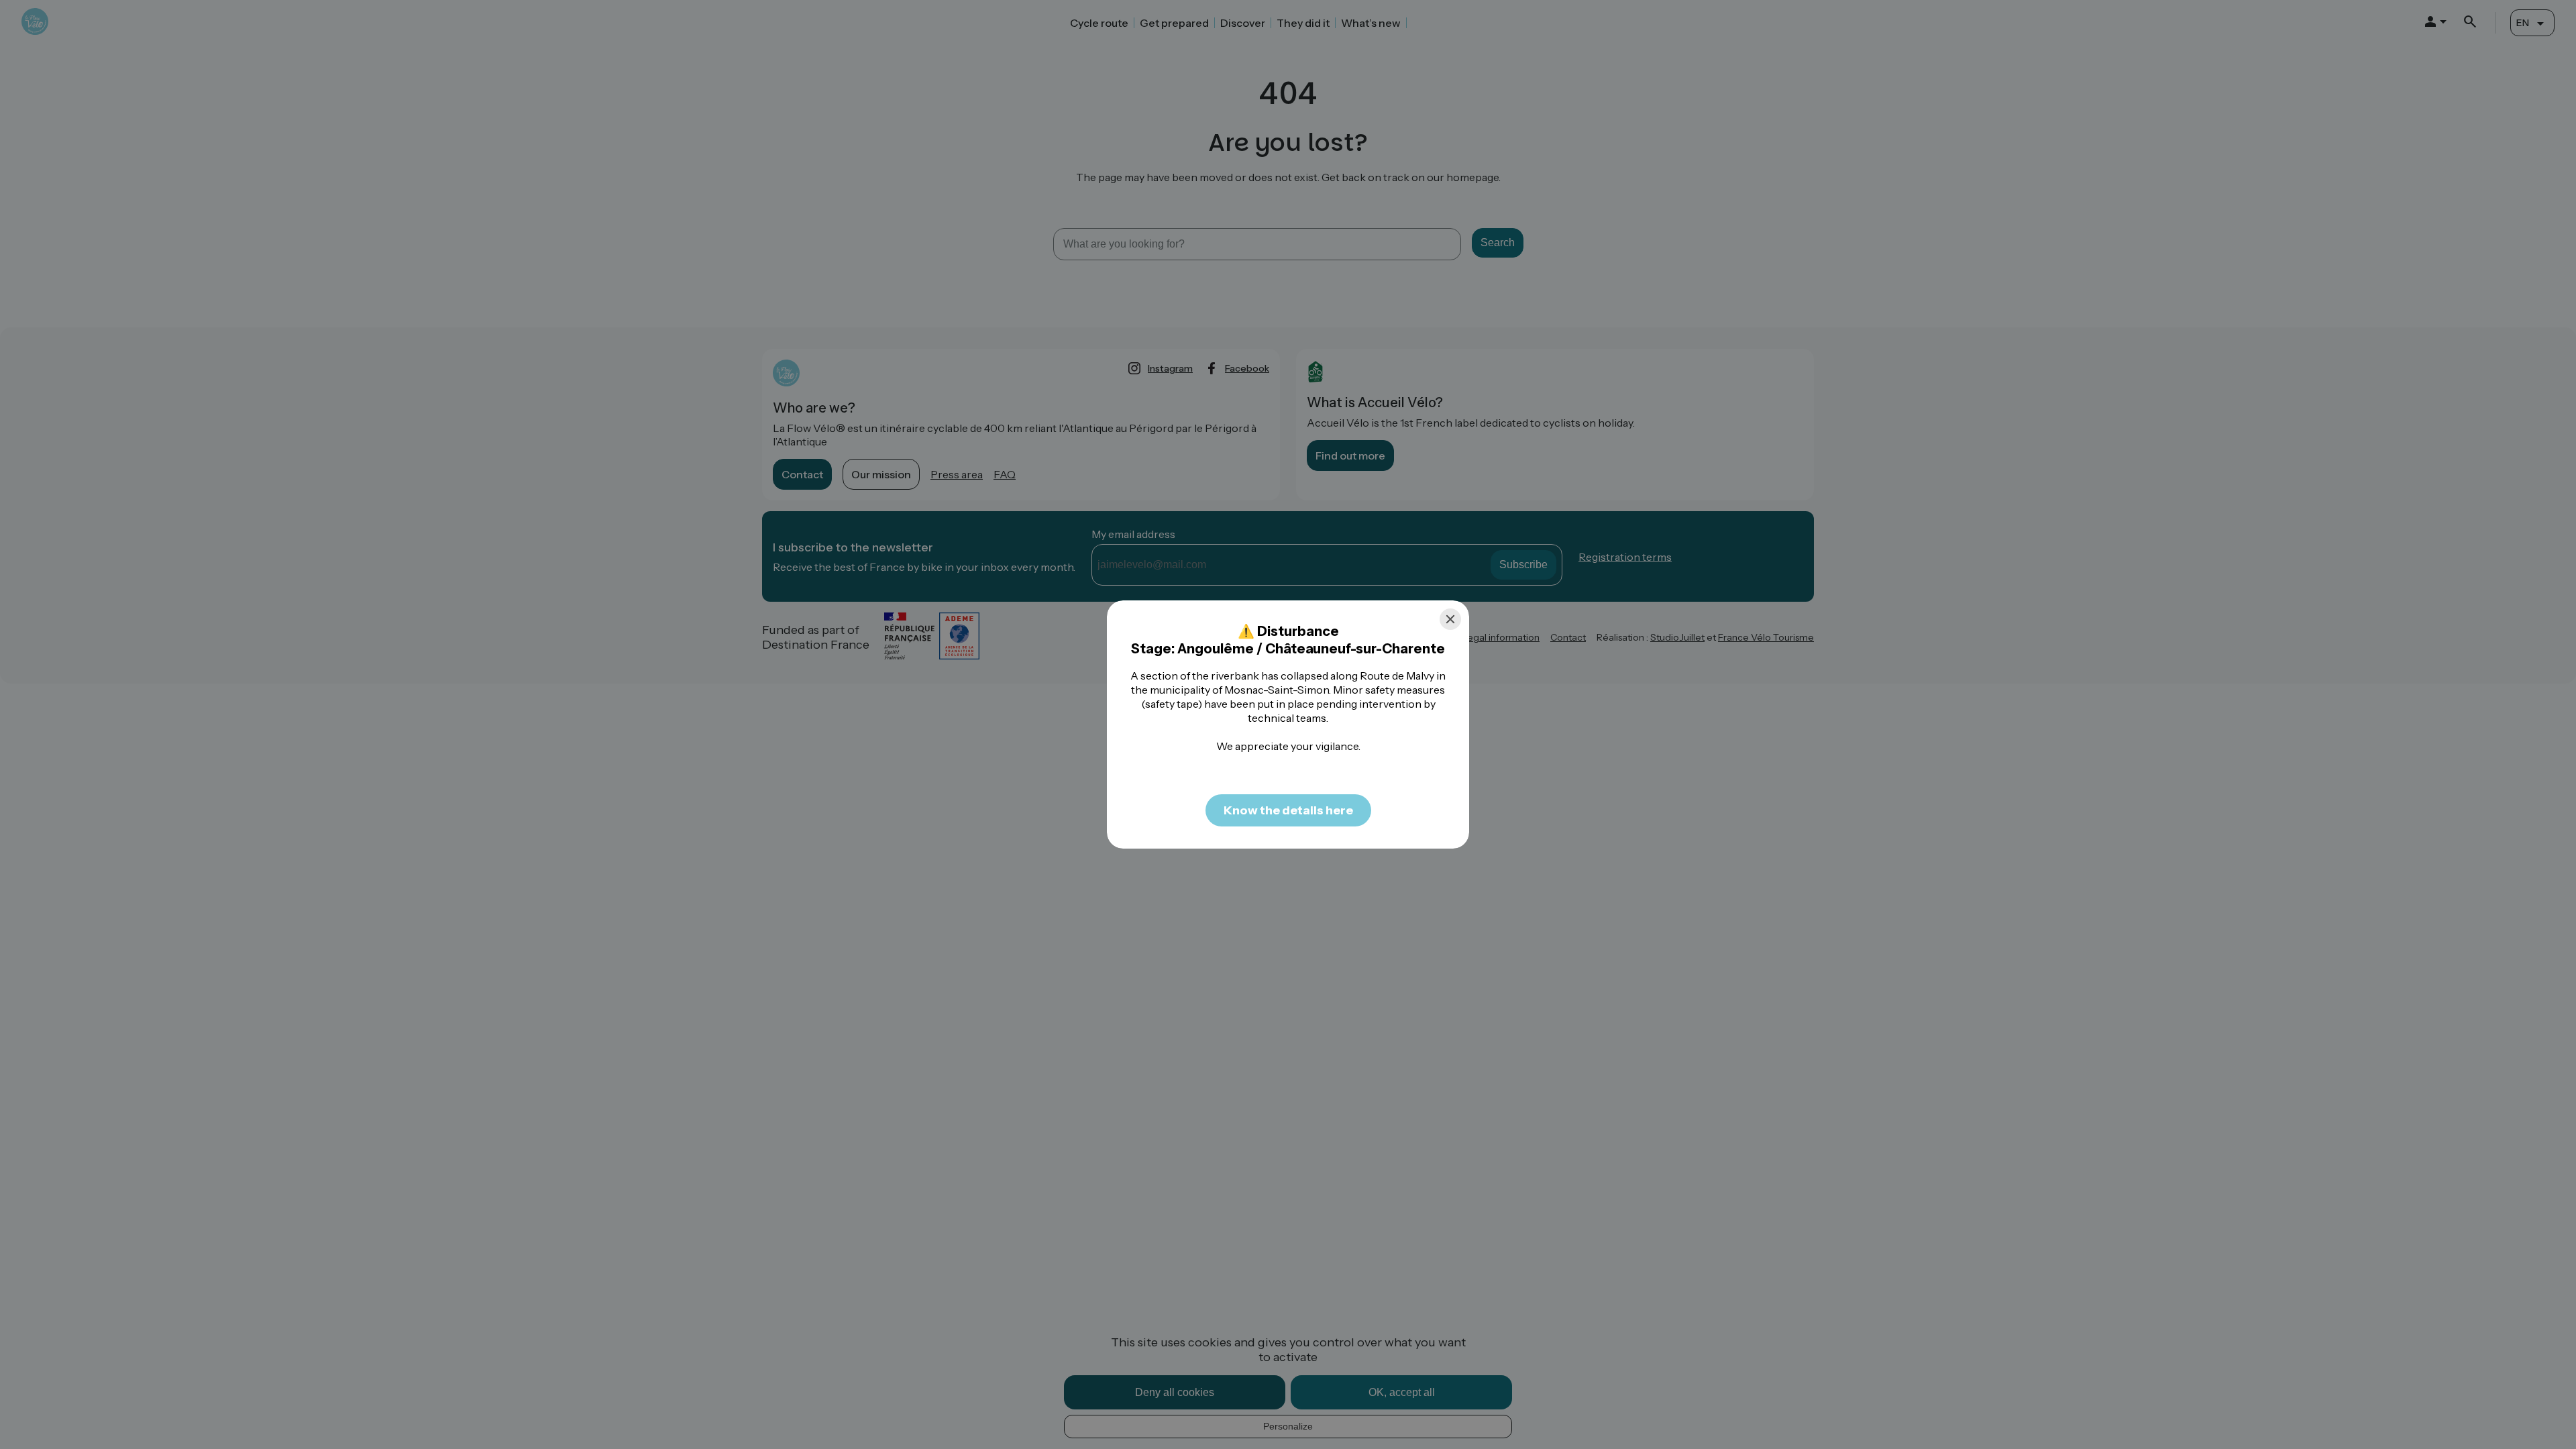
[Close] (1450, 619)
